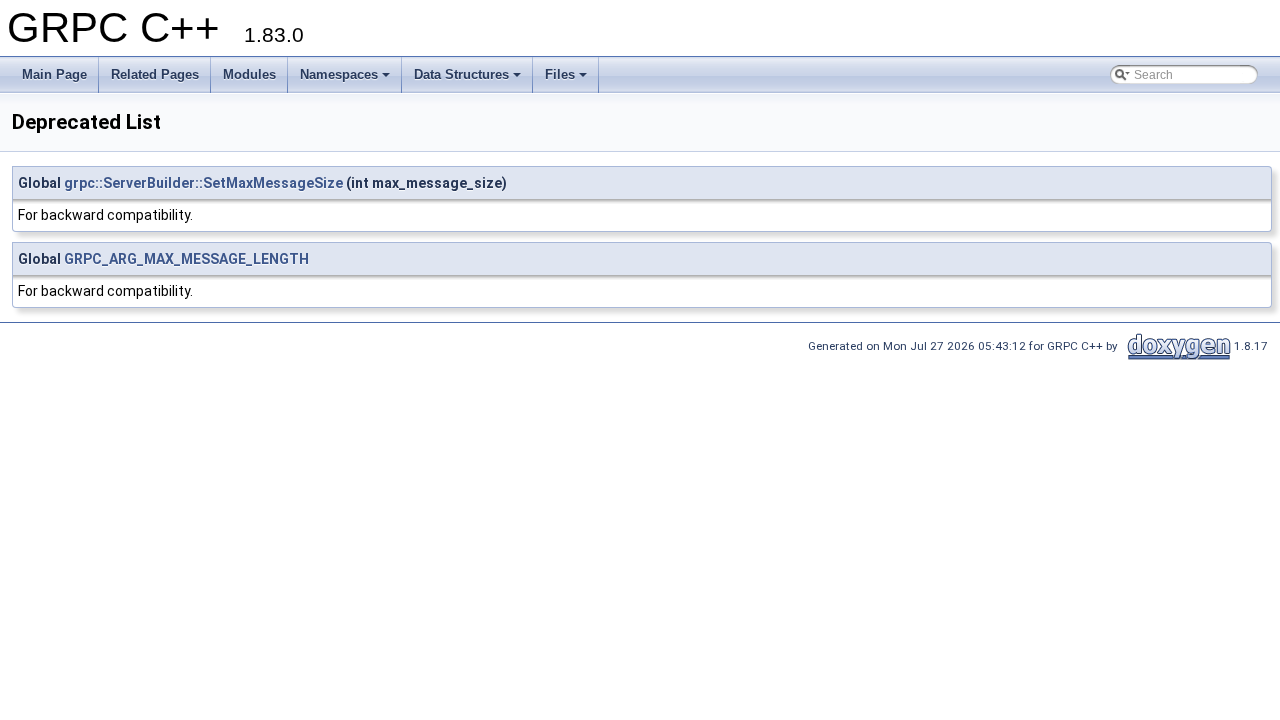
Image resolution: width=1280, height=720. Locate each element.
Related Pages (155, 74)
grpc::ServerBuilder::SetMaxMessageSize (203, 183)
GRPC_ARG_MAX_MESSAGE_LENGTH (186, 259)
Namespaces (339, 74)
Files (560, 74)
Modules (249, 74)
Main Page (54, 74)
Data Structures (461, 74)
